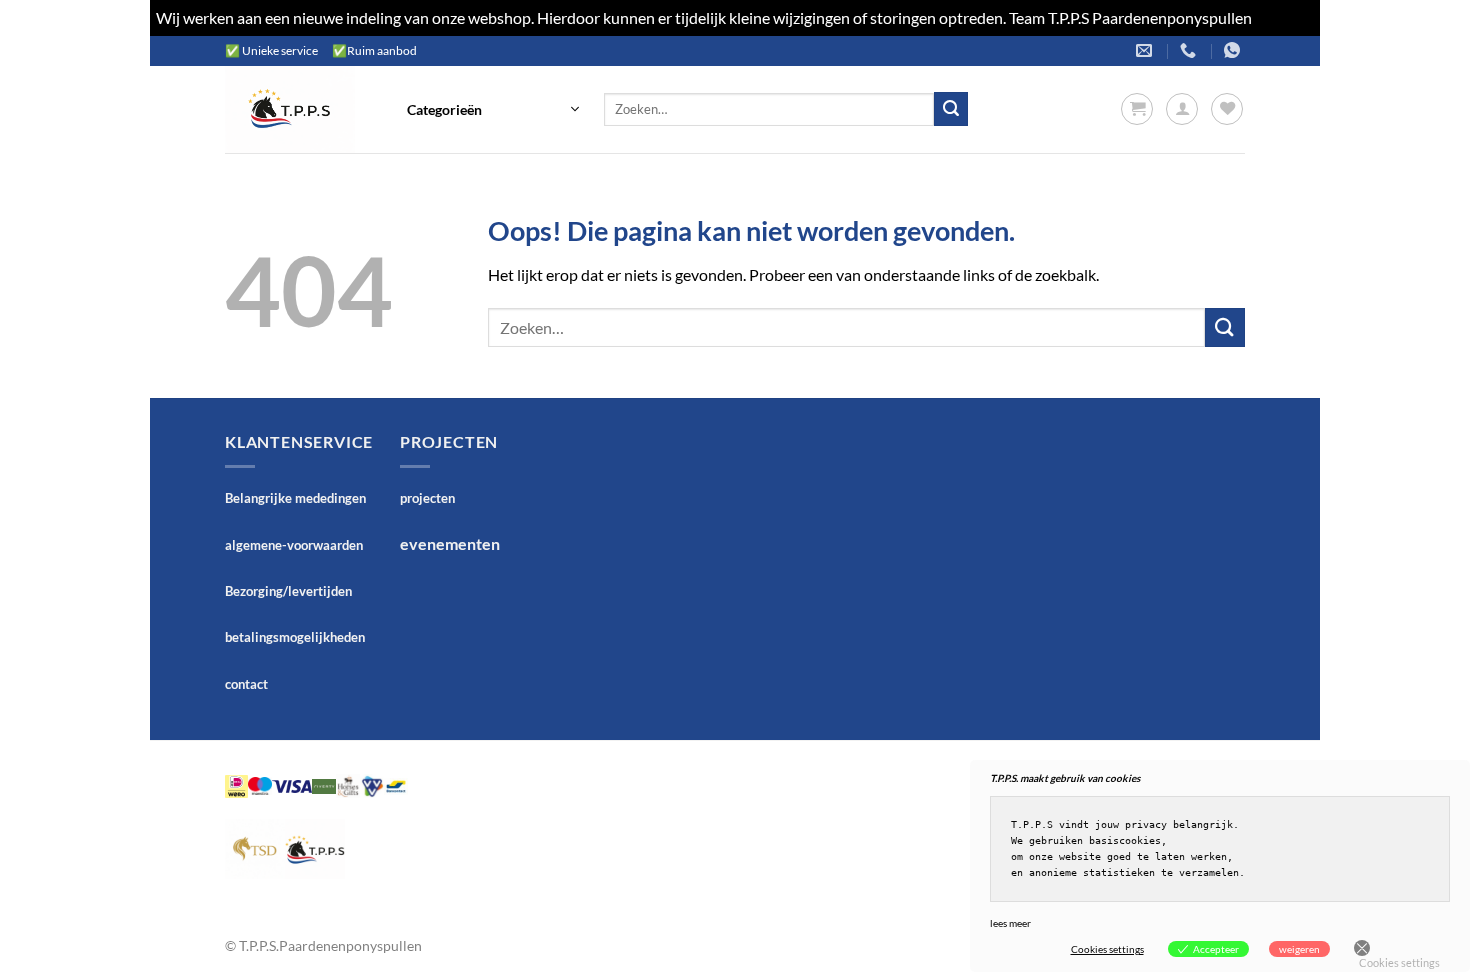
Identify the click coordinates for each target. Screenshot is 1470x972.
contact (246, 684)
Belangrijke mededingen (295, 498)
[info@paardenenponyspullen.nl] (1146, 50)
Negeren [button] (1284, 17)
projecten (427, 498)
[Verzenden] (951, 109)
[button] (493, 109)
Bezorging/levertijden (288, 591)
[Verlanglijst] (1227, 109)
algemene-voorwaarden (294, 545)
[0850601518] (1190, 50)
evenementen (450, 543)
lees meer (1010, 923)
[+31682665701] (1234, 50)
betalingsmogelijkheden (295, 637)
